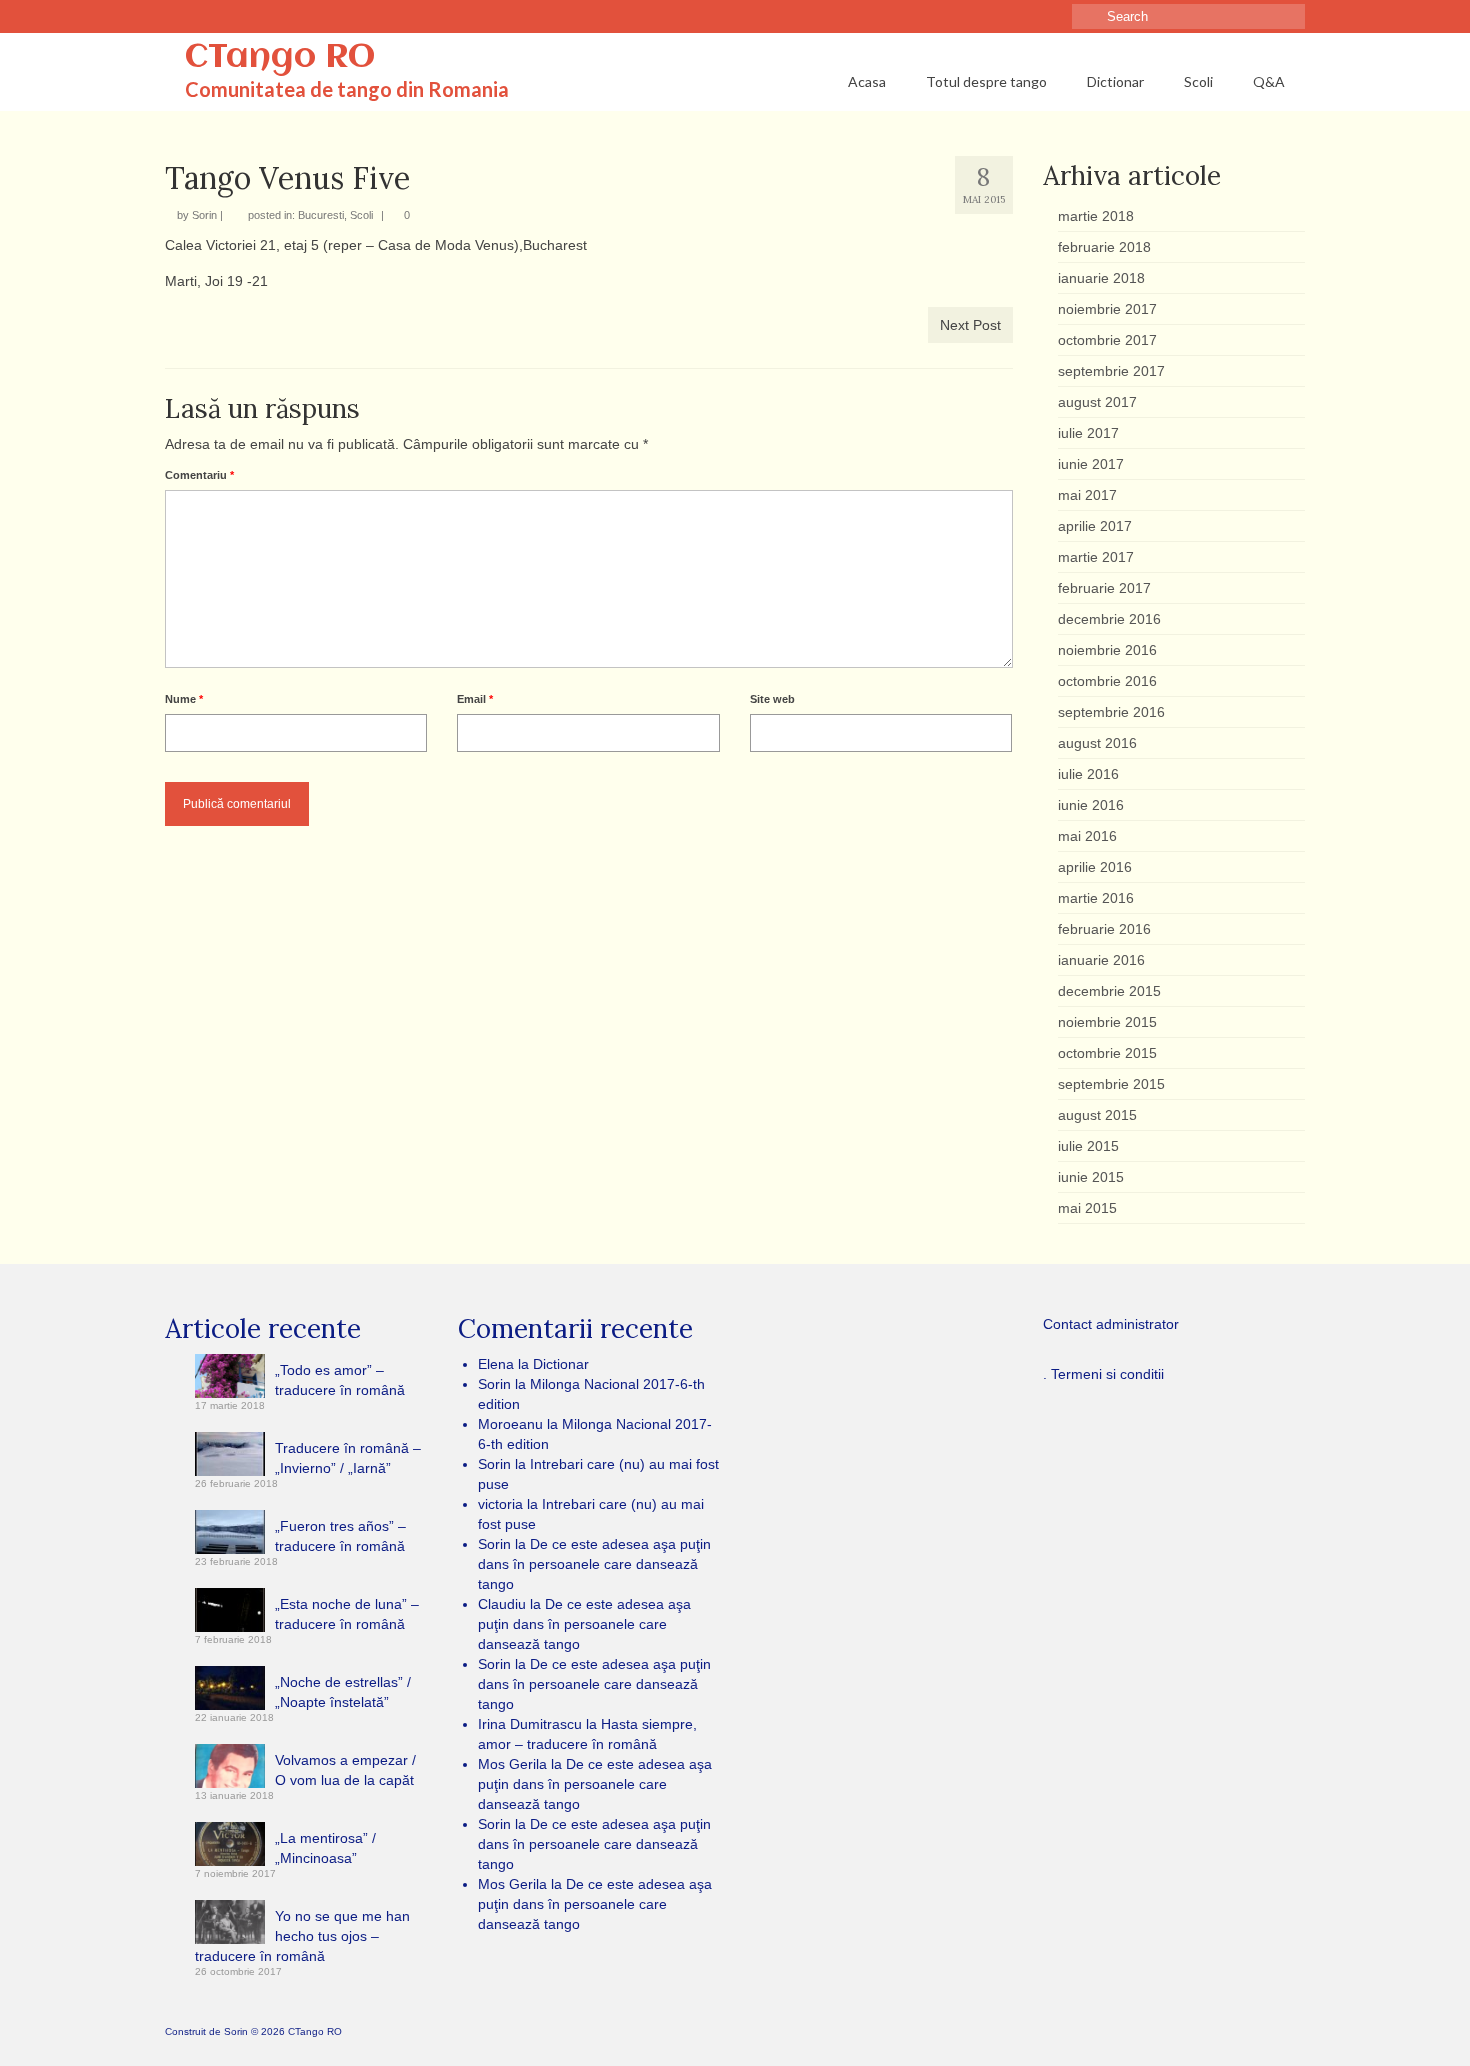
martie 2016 (1096, 898)
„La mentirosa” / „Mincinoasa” (325, 1848)
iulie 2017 (1088, 433)
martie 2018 (1096, 216)
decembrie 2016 (1109, 619)
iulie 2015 (1088, 1146)
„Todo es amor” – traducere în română (340, 1380)
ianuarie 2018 (1101, 278)
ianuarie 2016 (1101, 960)
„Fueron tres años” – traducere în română (340, 1536)
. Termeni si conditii (1103, 1374)
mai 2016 (1087, 836)
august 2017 (1097, 402)
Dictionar (561, 1364)
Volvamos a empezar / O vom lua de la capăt (345, 1770)
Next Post (970, 325)
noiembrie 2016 (1107, 650)
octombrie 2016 (1107, 681)
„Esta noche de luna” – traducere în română (347, 1614)
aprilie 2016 (1095, 867)
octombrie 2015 (1107, 1053)
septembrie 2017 (1111, 371)
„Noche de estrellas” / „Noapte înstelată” (343, 1692)
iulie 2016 (1088, 774)
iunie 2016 (1091, 805)
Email (475, 699)
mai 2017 (1087, 495)
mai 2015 (1087, 1208)
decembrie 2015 (1109, 991)
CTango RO (280, 58)
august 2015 (1097, 1115)
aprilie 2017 (1095, 526)
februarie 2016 (1104, 929)
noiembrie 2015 (1107, 1022)
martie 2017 (1096, 557)
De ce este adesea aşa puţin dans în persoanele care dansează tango (594, 1564)
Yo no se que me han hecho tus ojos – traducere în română (302, 1936)
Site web (772, 699)
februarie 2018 (1104, 247)
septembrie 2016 (1111, 712)
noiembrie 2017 (1107, 309)
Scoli (361, 215)
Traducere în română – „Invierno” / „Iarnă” (348, 1458)
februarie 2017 (1104, 588)
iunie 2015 (1091, 1177)
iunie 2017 (1091, 464)
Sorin (204, 215)
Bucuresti (321, 215)
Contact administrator (1111, 1324)
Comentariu (199, 475)
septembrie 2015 (1111, 1084)
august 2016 (1097, 743)
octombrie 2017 (1107, 340)
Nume (184, 699)
